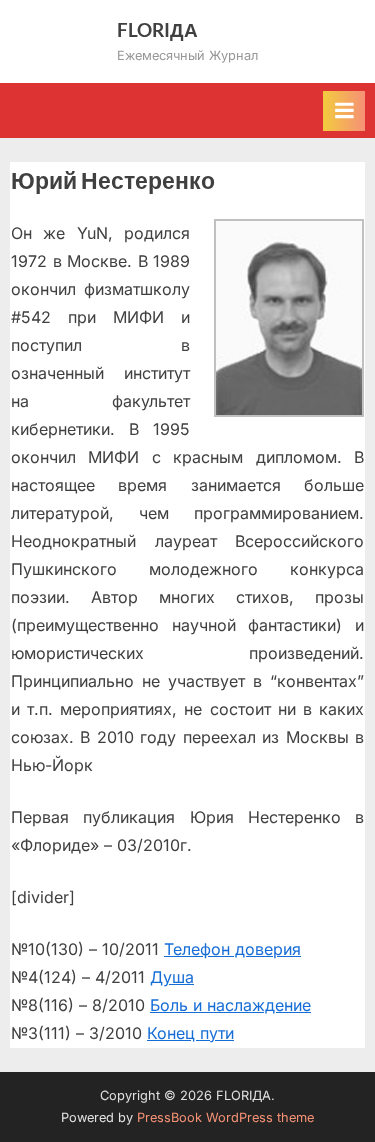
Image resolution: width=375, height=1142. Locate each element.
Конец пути (190, 1033)
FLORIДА (157, 29)
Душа (172, 977)
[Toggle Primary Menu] (344, 111)
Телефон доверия (232, 949)
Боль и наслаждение (230, 1005)
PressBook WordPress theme (225, 1117)
